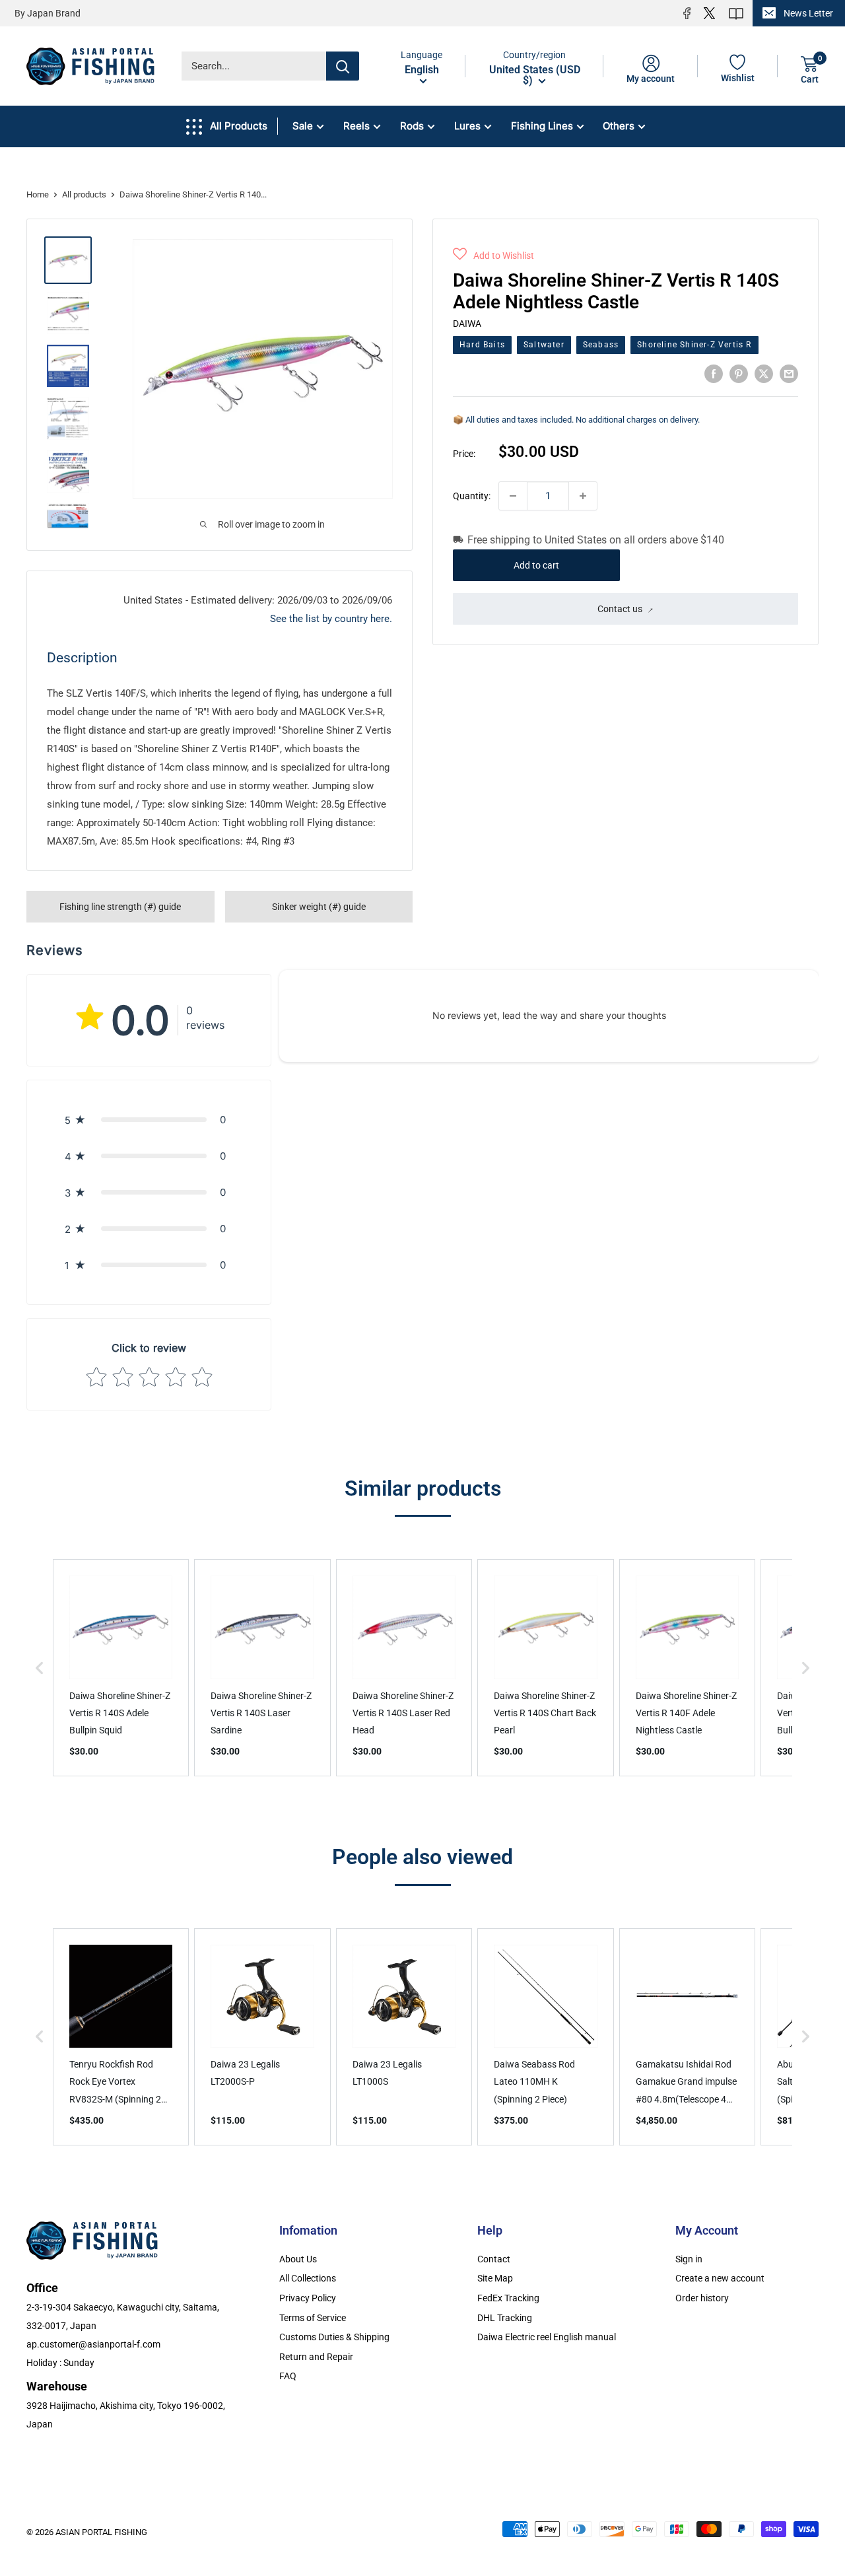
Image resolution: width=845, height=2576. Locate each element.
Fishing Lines (542, 126)
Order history (702, 2298)
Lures (467, 126)
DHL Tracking (505, 2318)
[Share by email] (789, 373)
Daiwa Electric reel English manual (547, 2337)
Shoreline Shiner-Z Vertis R (694, 345)
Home (38, 194)
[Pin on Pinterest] (739, 373)
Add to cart (536, 565)
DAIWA (467, 323)
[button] (493, 256)
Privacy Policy (308, 2298)
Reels (356, 126)
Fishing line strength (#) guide (120, 907)
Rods (412, 126)
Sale (303, 126)
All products (84, 194)
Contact (494, 2259)
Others (619, 126)
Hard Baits (482, 345)
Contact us (620, 609)
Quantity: (472, 496)
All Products (239, 126)
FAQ (288, 2376)
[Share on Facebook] (714, 373)
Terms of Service (313, 2318)
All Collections (308, 2278)
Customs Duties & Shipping (334, 2337)
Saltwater (544, 345)
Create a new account (720, 2278)
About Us (298, 2259)
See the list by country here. (331, 619)
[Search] (343, 66)
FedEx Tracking (508, 2298)
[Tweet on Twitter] (764, 373)
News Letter (808, 13)
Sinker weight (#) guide (319, 907)
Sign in (689, 2259)
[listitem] (121, 1668)
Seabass (601, 345)
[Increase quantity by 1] (583, 496)
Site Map (495, 2278)
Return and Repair (316, 2357)
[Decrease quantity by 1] (513, 496)
